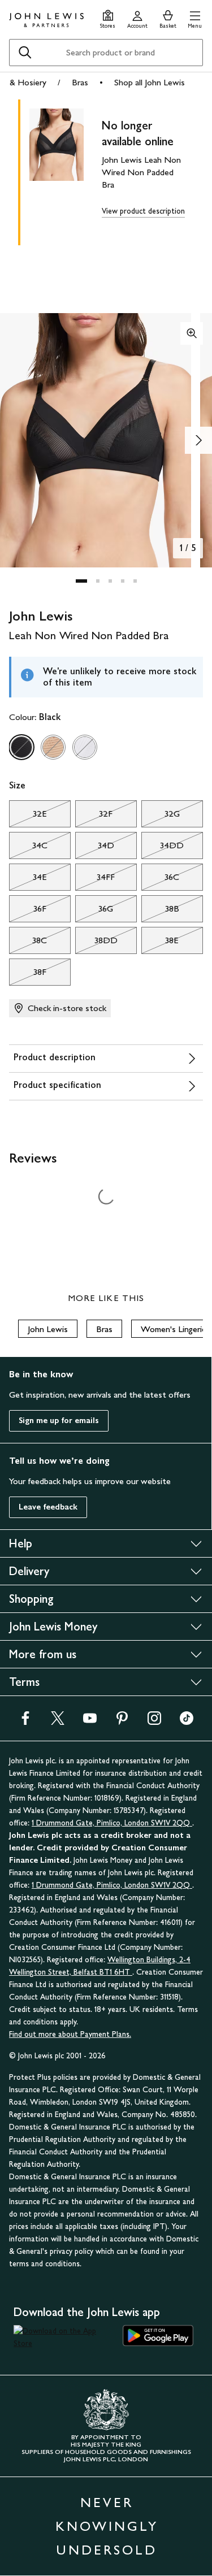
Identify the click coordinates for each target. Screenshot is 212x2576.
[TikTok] (187, 1722)
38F (28, 975)
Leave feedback (48, 1507)
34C (28, 848)
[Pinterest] (122, 1722)
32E (28, 817)
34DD (163, 848)
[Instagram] (154, 1722)
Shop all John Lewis (150, 82)
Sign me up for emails (59, 1421)
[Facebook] (25, 1722)
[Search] (25, 53)
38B (160, 912)
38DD (96, 943)
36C (160, 880)
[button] (195, 18)
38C (28, 943)
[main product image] (66, 170)
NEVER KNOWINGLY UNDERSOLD (107, 2526)
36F (28, 912)
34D (95, 848)
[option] (21, 747)
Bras (80, 82)
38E (160, 943)
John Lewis (48, 1329)
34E (28, 880)
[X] (58, 1722)
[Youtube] (90, 1722)
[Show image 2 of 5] (198, 440)
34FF (95, 880)
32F (94, 817)
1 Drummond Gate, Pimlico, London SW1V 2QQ (112, 1823)
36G (94, 912)
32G (161, 817)
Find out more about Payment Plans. (70, 2034)
